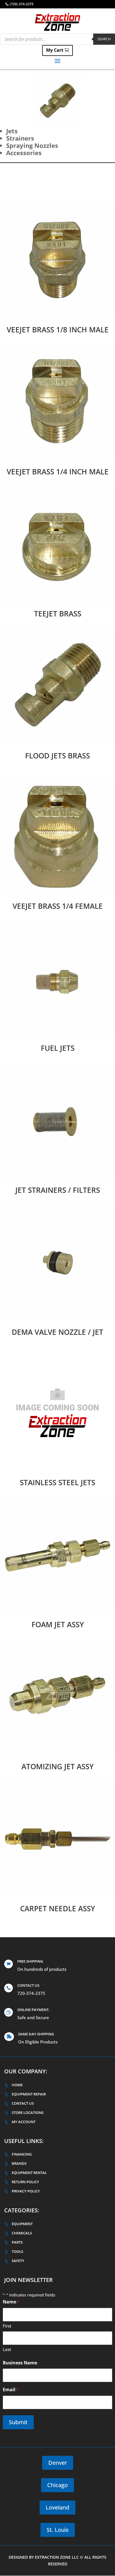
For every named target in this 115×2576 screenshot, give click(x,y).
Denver (58, 2463)
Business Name (20, 2363)
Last (7, 2349)
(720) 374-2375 (22, 4)
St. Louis (58, 2530)
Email (10, 2390)
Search (104, 39)
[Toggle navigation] (57, 61)
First (7, 2326)
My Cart (55, 50)
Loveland (57, 2507)
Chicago (57, 2485)
